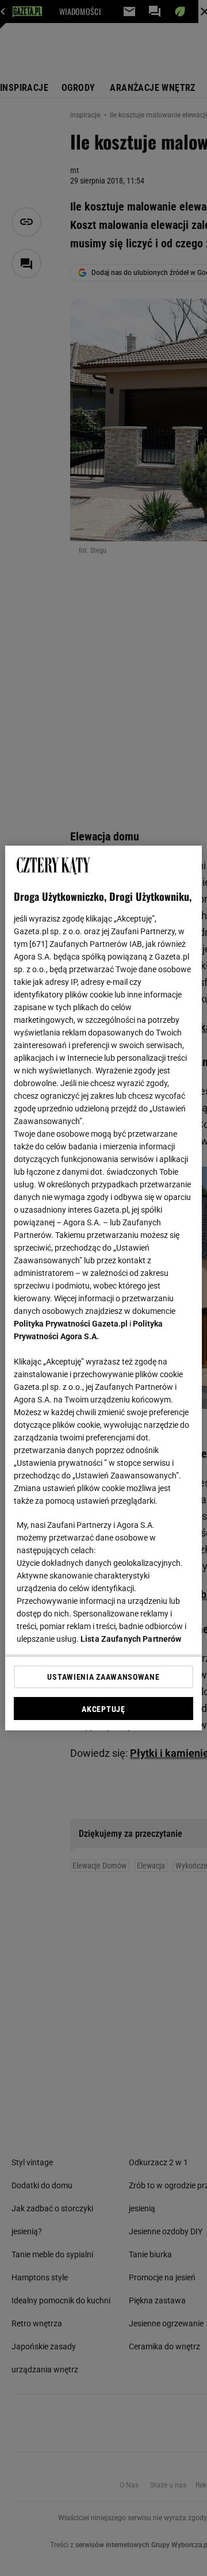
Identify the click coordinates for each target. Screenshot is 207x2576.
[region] (103, 1288)
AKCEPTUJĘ (103, 1709)
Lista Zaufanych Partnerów (131, 1639)
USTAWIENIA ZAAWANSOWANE (103, 1677)
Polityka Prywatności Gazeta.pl (71, 1324)
